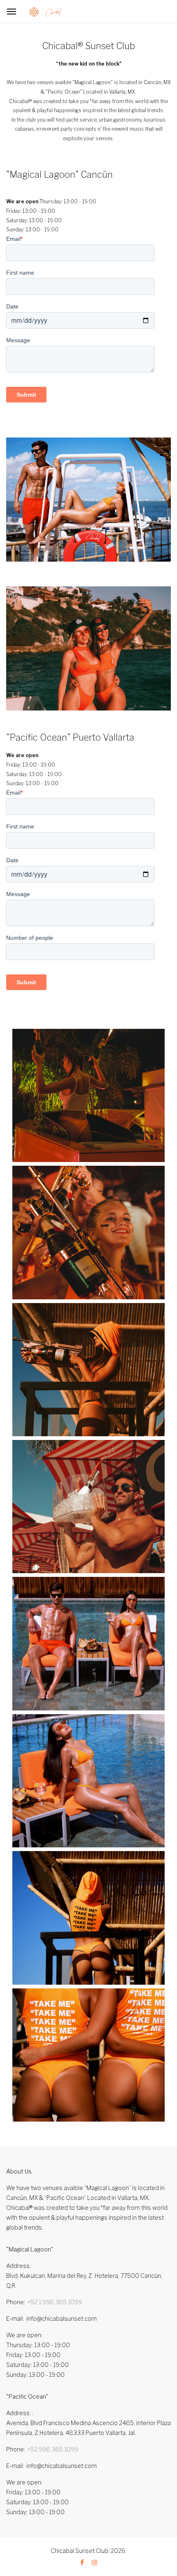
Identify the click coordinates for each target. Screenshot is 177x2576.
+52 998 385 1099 (53, 2449)
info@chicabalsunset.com (62, 2318)
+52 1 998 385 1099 (55, 2302)
